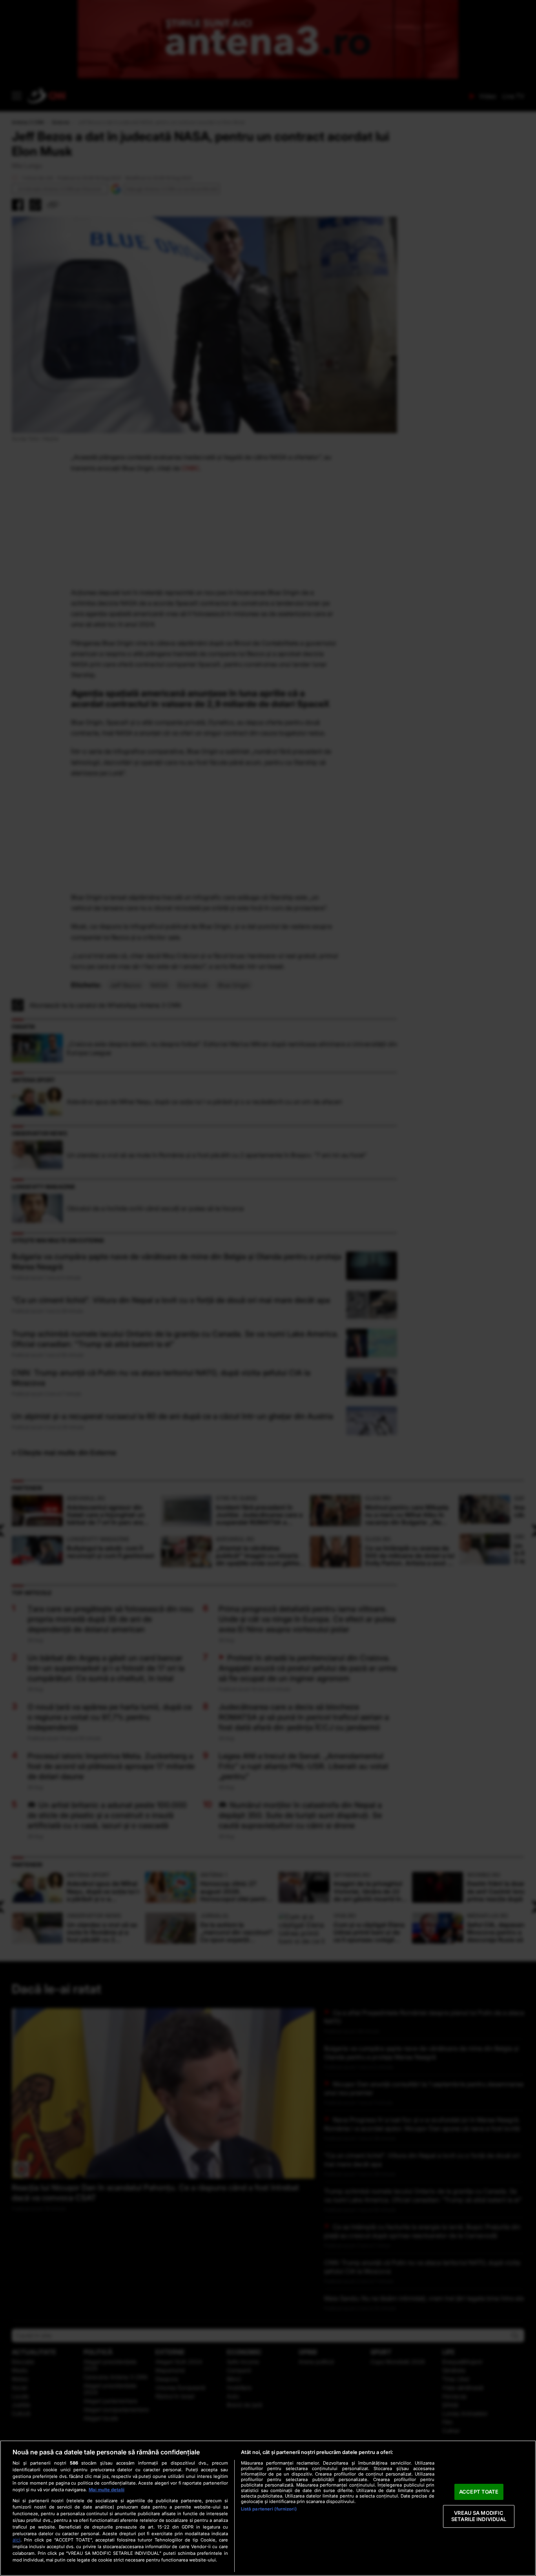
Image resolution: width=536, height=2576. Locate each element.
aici (16, 2540)
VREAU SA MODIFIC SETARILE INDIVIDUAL (479, 2516)
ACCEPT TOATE (479, 2492)
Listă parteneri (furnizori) (269, 2509)
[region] (268, 2508)
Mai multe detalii (107, 2490)
